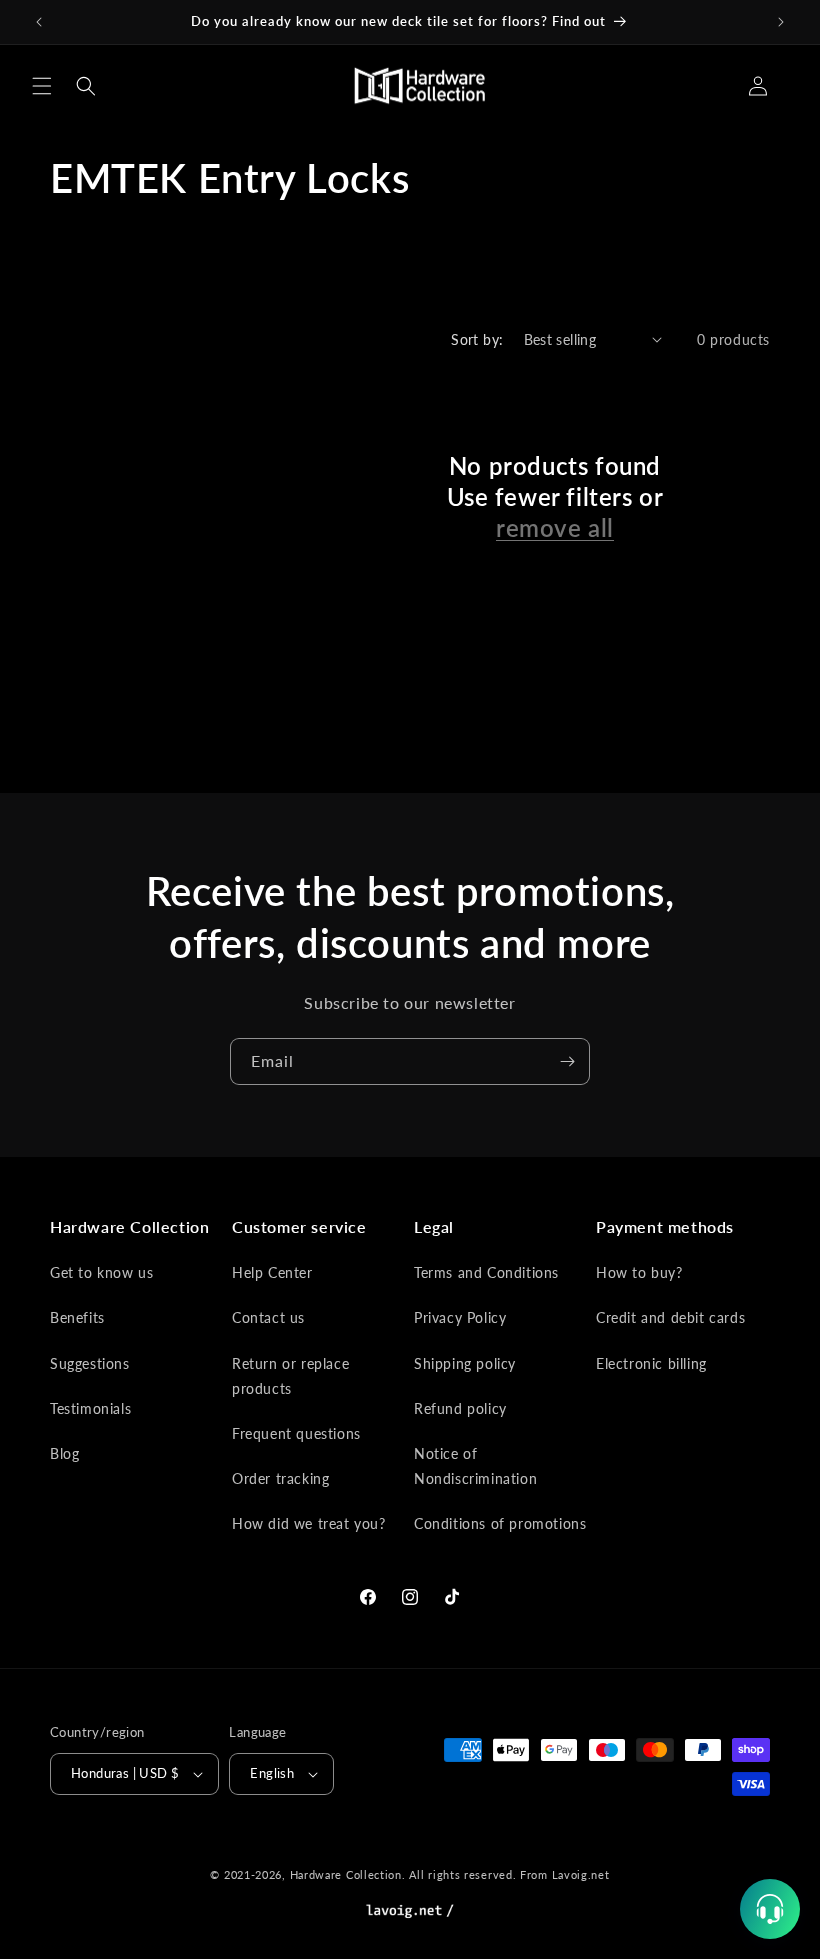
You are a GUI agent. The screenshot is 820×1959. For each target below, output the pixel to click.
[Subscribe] (567, 1061)
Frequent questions (296, 1433)
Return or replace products (290, 1376)
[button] (42, 86)
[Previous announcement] (39, 22)
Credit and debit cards (670, 1317)
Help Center (272, 1272)
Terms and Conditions (486, 1272)
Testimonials (90, 1408)
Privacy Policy (460, 1317)
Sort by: (477, 339)
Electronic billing (651, 1363)
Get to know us (101, 1272)
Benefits (77, 1317)
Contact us (268, 1317)
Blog (64, 1453)
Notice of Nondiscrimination (475, 1466)
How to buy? (639, 1272)
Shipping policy (465, 1363)
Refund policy (460, 1408)
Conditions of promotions (500, 1523)
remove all (555, 527)
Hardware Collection (346, 1874)
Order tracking (280, 1478)
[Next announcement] (781, 22)
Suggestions (90, 1363)
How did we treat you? (309, 1523)
